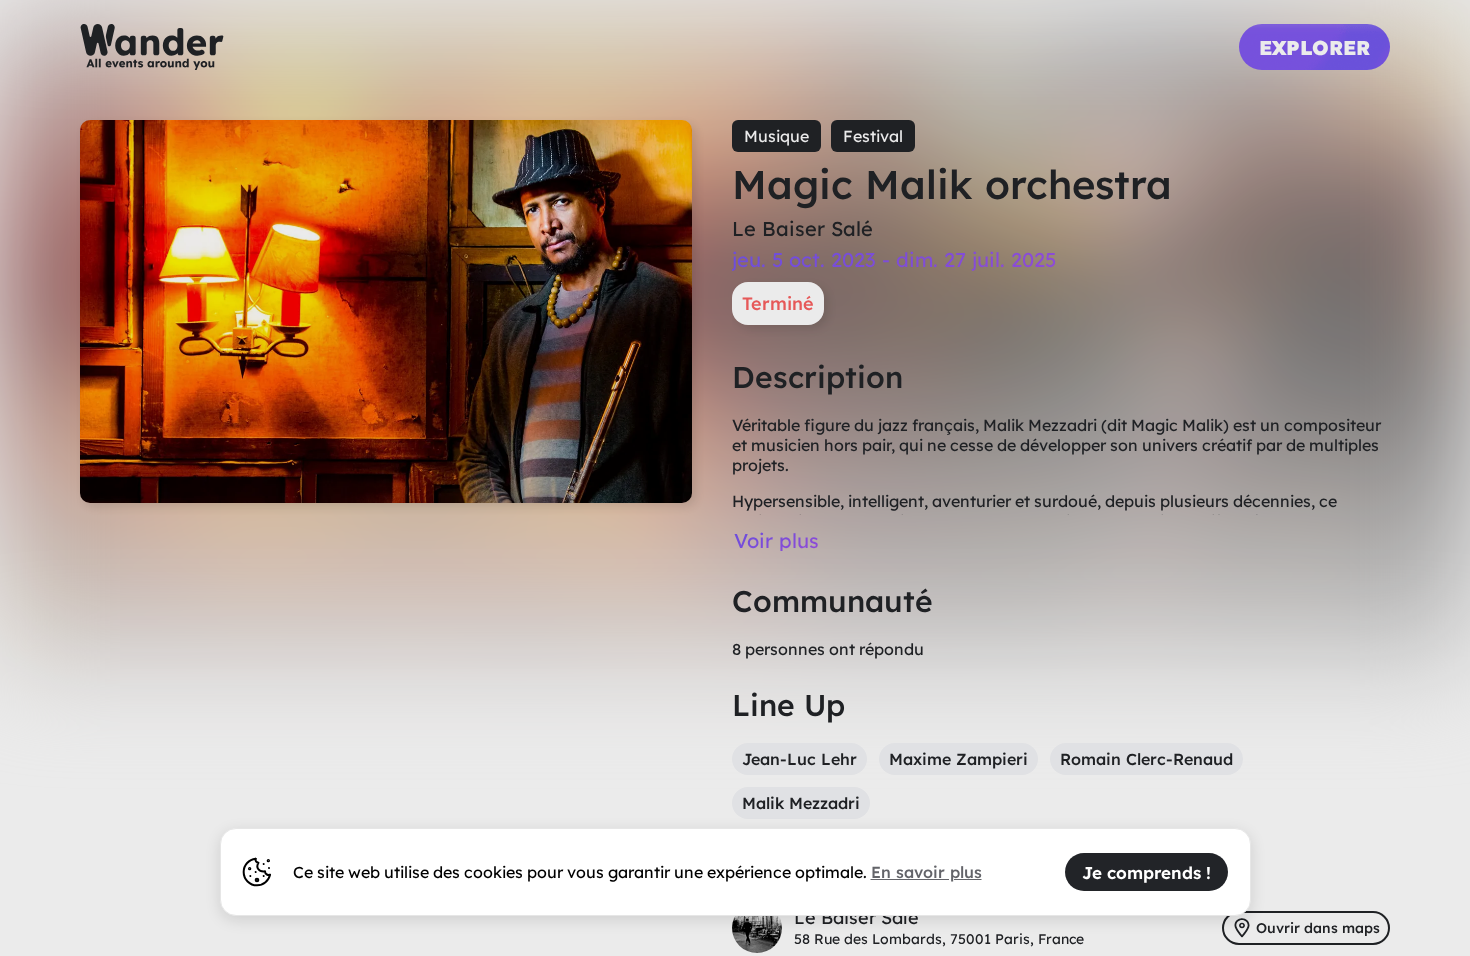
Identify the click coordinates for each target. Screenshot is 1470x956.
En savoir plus (926, 872)
